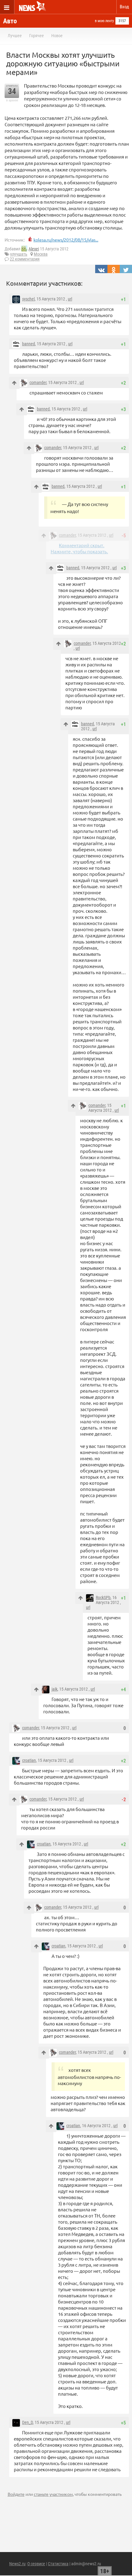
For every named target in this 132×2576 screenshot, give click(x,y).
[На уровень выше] (14, 383)
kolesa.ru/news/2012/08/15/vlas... (66, 240)
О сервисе (36, 2564)
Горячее (37, 36)
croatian (29, 1760)
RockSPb (103, 1598)
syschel (28, 299)
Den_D (27, 2422)
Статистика (58, 2564)
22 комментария (25, 259)
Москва (41, 254)
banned (29, 344)
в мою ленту (104, 21)
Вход (124, 7)
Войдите (16, 2494)
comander (38, 382)
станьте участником (53, 2494)
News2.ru (17, 2564)
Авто (10, 21)
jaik (54, 1689)
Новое (57, 36)
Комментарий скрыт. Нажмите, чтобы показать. (79, 548)
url (70, 299)
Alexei (34, 249)
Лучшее (15, 36)
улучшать (19, 254)
